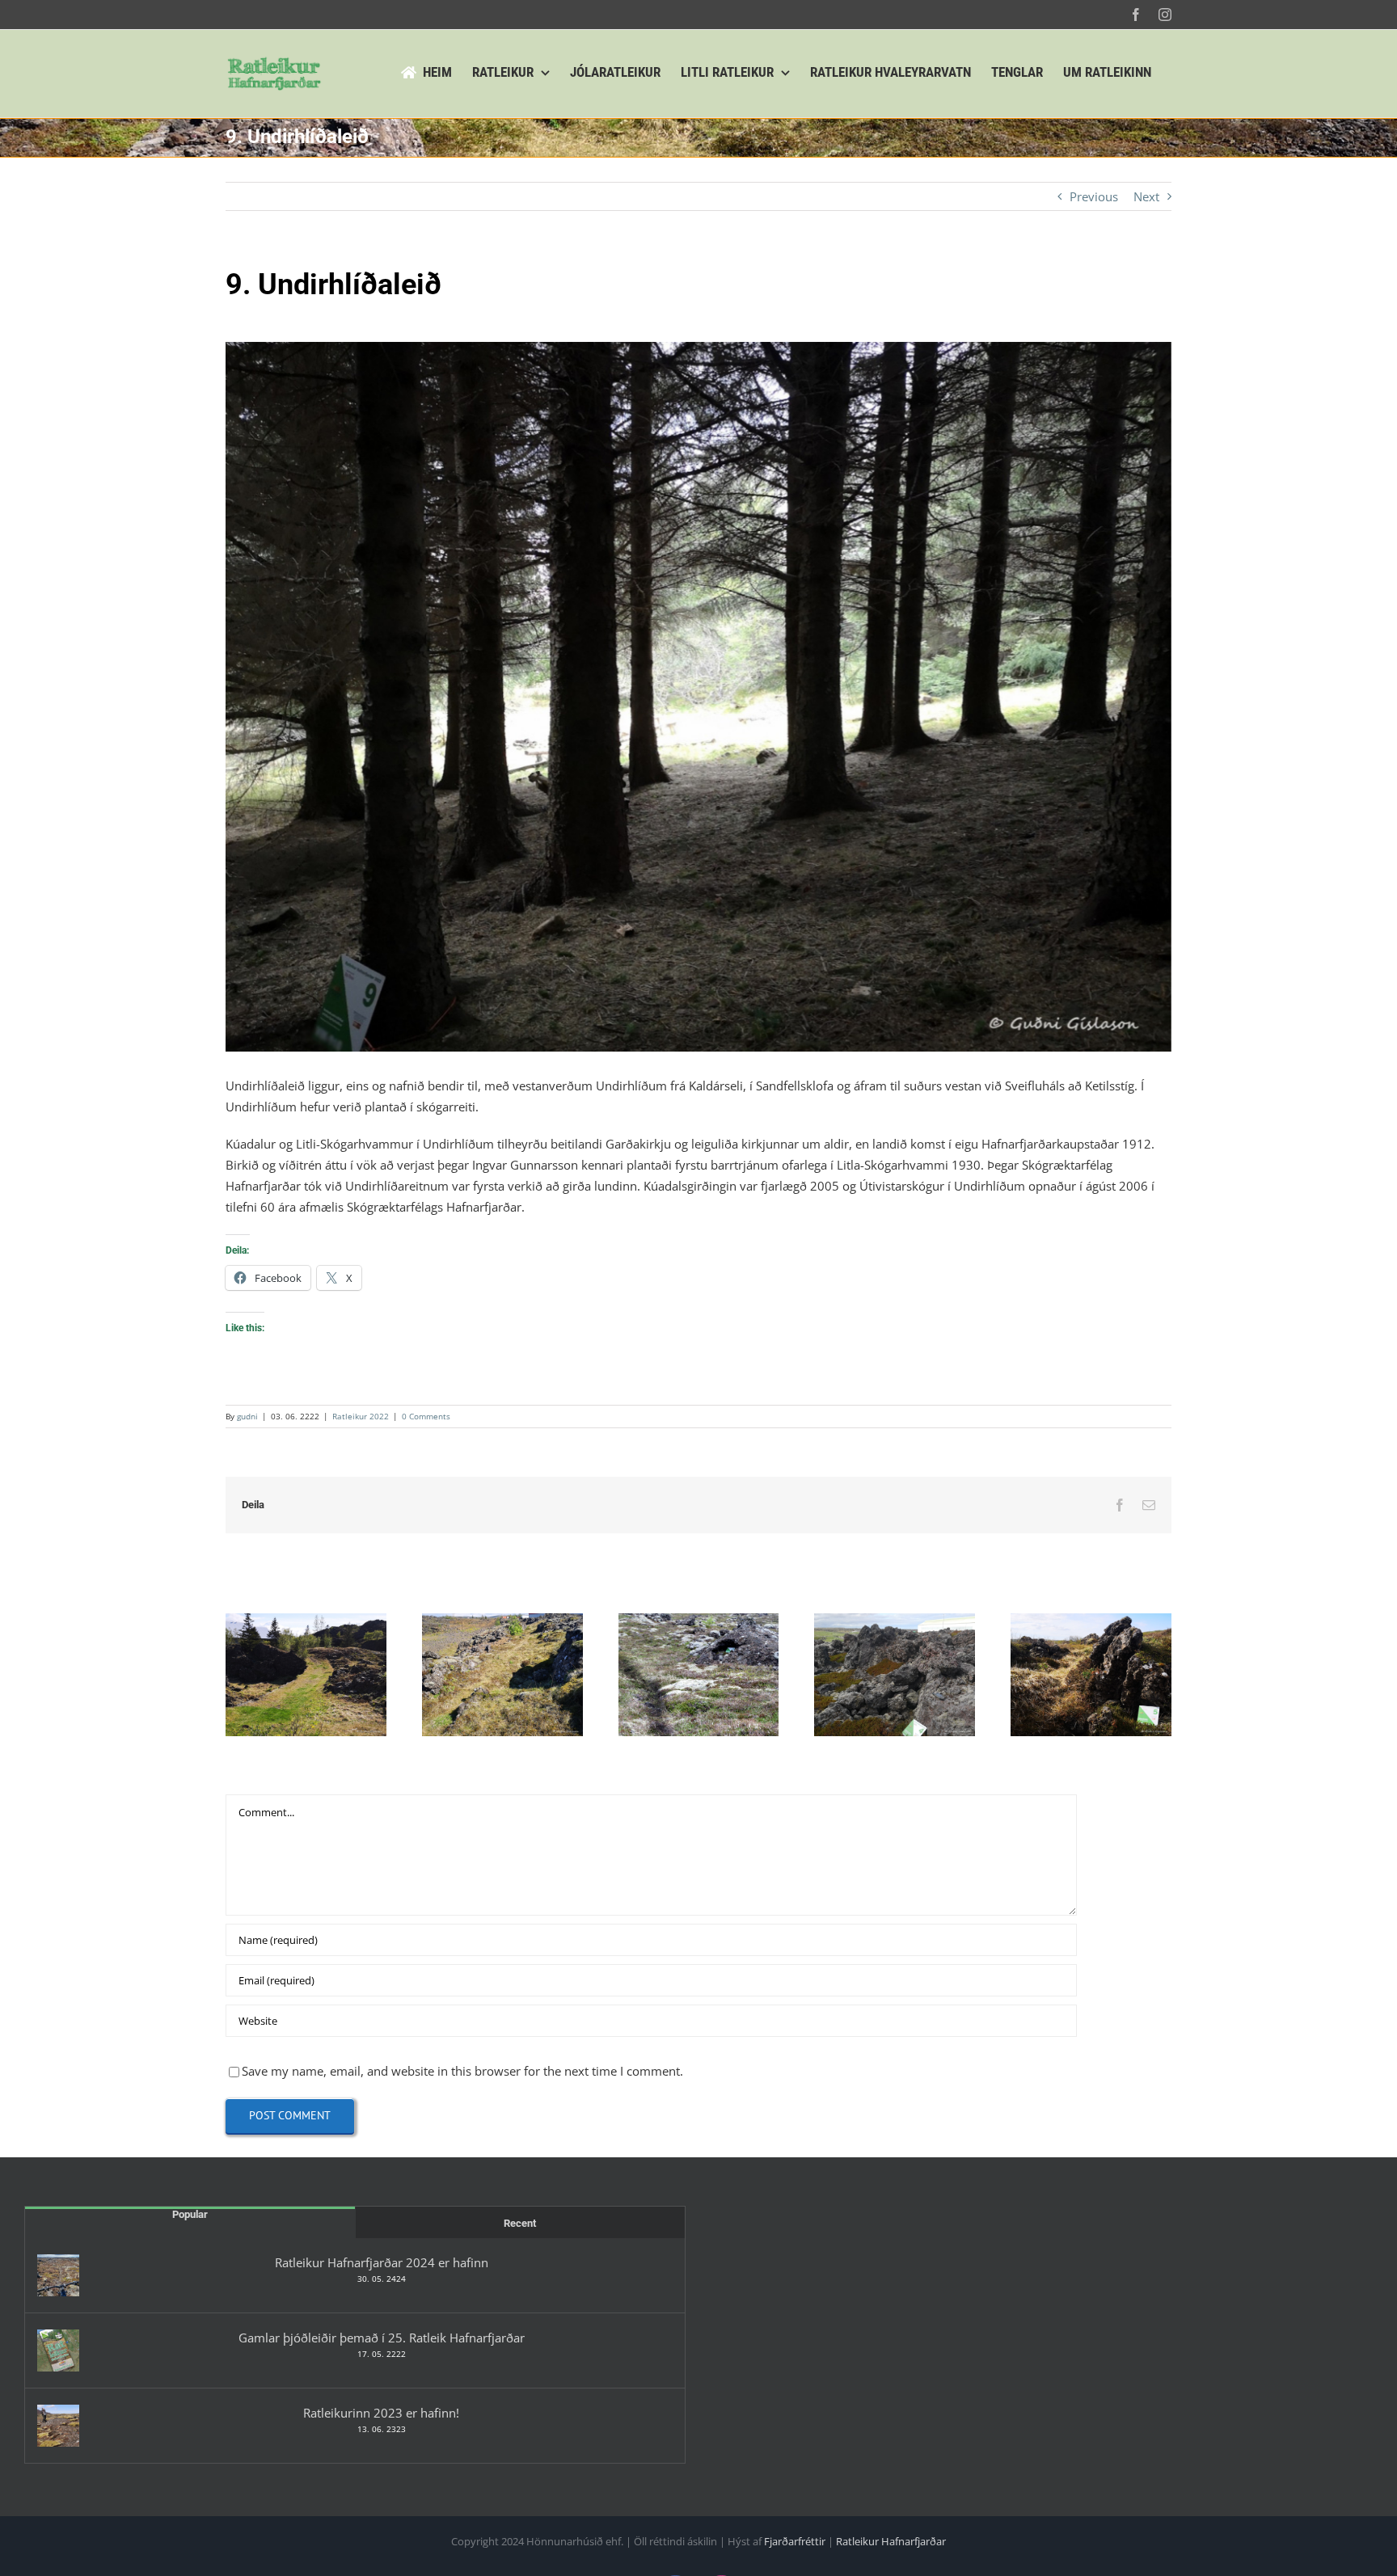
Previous (1094, 196)
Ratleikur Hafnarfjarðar (891, 2541)
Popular (190, 2214)
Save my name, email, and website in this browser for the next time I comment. (462, 2071)
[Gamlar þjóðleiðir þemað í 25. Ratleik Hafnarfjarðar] (58, 2350)
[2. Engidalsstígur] (502, 1675)
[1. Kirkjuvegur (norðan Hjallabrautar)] (306, 1675)
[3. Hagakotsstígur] (699, 1675)
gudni (247, 1416)
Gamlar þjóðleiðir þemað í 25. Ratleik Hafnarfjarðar (382, 2338)
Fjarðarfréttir (795, 2541)
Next (1146, 196)
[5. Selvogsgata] (1091, 1675)
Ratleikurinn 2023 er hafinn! (381, 2413)
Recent (520, 2223)
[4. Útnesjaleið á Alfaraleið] (895, 1675)
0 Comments (426, 1416)
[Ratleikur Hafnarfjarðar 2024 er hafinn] (58, 2275)
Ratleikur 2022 (361, 1416)
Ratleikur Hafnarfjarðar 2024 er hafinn (382, 2262)
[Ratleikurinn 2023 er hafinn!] (58, 2426)
